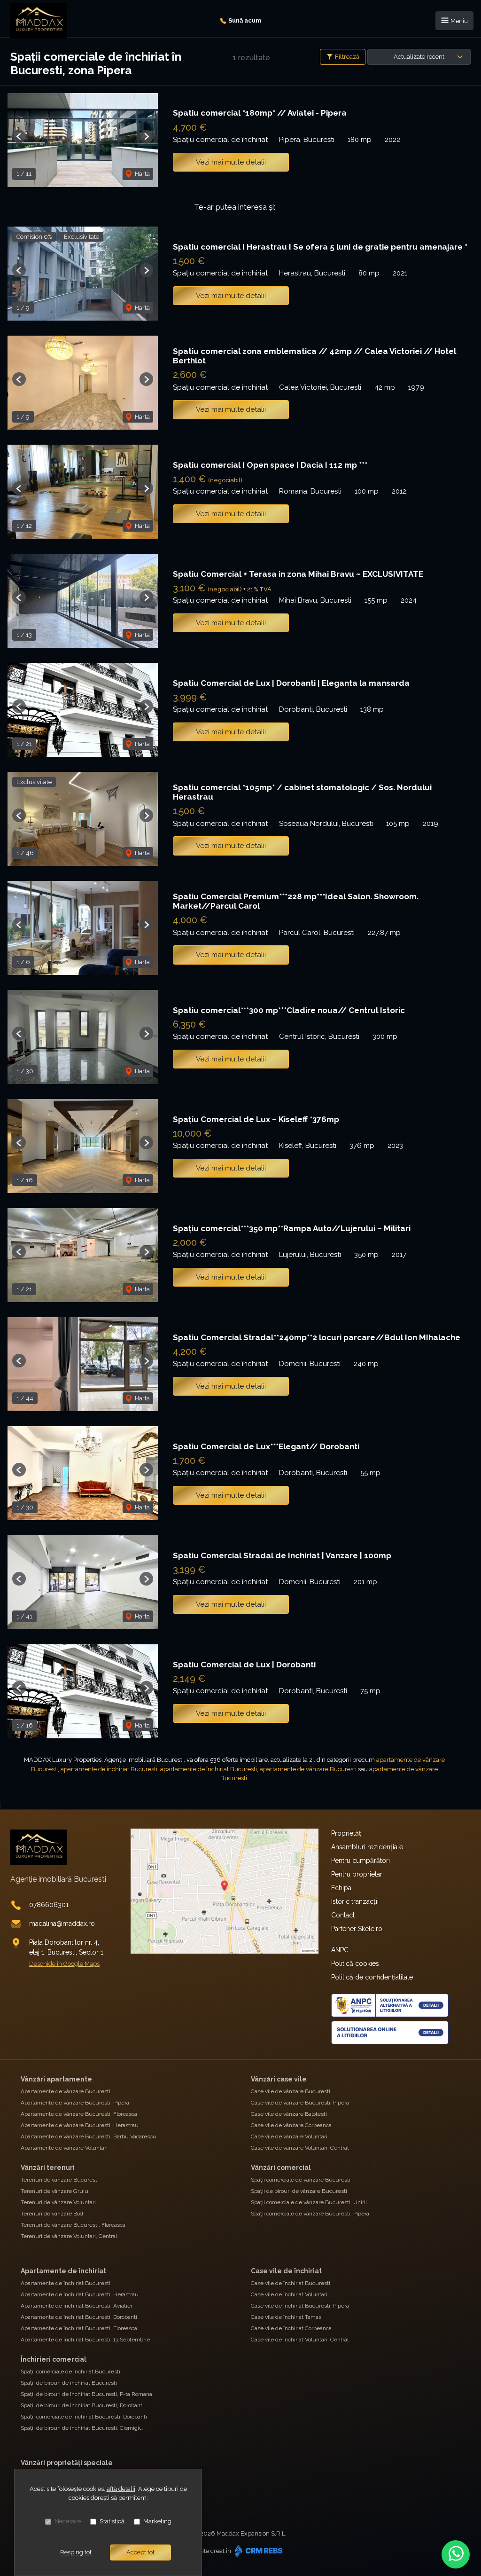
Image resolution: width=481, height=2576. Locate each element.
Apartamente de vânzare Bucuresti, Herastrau (80, 2125)
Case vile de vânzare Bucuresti (291, 2091)
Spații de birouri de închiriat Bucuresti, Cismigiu (82, 2428)
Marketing (157, 2521)
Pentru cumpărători (361, 1861)
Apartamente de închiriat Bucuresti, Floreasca (79, 2328)
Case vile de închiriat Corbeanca (291, 2328)
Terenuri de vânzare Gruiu (54, 2191)
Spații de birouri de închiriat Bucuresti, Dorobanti (82, 2405)
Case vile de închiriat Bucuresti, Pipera (300, 2306)
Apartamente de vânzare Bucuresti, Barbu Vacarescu (89, 2136)
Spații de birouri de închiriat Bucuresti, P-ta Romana (86, 2394)
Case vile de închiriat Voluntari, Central (300, 2340)
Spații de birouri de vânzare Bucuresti (299, 2191)
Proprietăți (347, 1833)
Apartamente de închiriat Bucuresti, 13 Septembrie (85, 2340)
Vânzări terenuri (48, 2168)
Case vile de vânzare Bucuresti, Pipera (300, 2103)
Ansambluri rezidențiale (367, 1847)
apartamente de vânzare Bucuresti (308, 1769)
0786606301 (49, 1905)
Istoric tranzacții (355, 1901)
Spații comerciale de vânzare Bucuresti (301, 2180)
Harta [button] (142, 174)
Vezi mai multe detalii (231, 162)
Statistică (112, 2521)
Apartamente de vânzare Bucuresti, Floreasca (79, 2114)
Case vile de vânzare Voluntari (289, 2136)
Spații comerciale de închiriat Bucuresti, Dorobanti (84, 2417)
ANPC (340, 1950)
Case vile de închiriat (286, 2271)
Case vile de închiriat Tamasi (287, 2317)
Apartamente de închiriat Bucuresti (66, 2283)
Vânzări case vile (279, 2079)
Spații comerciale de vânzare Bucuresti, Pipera (310, 2214)
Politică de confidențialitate (372, 1977)
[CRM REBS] (258, 2551)
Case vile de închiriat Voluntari (289, 2294)
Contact (343, 1915)
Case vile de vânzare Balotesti (289, 2114)
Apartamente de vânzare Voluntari (64, 2148)
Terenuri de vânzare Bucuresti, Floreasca (73, 2225)
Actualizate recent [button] (419, 57)
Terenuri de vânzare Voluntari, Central (69, 2236)
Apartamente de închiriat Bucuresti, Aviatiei (76, 2306)
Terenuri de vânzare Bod (52, 2214)
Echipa (341, 1888)
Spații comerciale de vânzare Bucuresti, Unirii (309, 2202)
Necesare (68, 2521)
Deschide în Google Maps (64, 1964)
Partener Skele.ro (357, 1929)
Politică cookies (355, 1963)
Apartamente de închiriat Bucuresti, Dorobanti (79, 2317)
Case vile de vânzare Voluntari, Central (300, 2148)
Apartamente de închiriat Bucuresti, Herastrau (80, 2294)
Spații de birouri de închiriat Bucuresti (69, 2383)
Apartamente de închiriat (63, 2271)
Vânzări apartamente (56, 2079)
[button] (19, 137)
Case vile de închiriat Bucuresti (291, 2283)
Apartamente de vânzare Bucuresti (66, 2091)
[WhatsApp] (456, 2554)
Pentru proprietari (357, 1874)
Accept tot (140, 2552)
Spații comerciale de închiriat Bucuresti (70, 2372)
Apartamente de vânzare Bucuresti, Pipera (75, 2103)
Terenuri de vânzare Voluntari (58, 2202)
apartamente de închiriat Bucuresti (109, 1769)
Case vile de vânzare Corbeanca (291, 2125)
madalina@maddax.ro (62, 1924)
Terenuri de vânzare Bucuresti (60, 2180)
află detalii (121, 2489)
